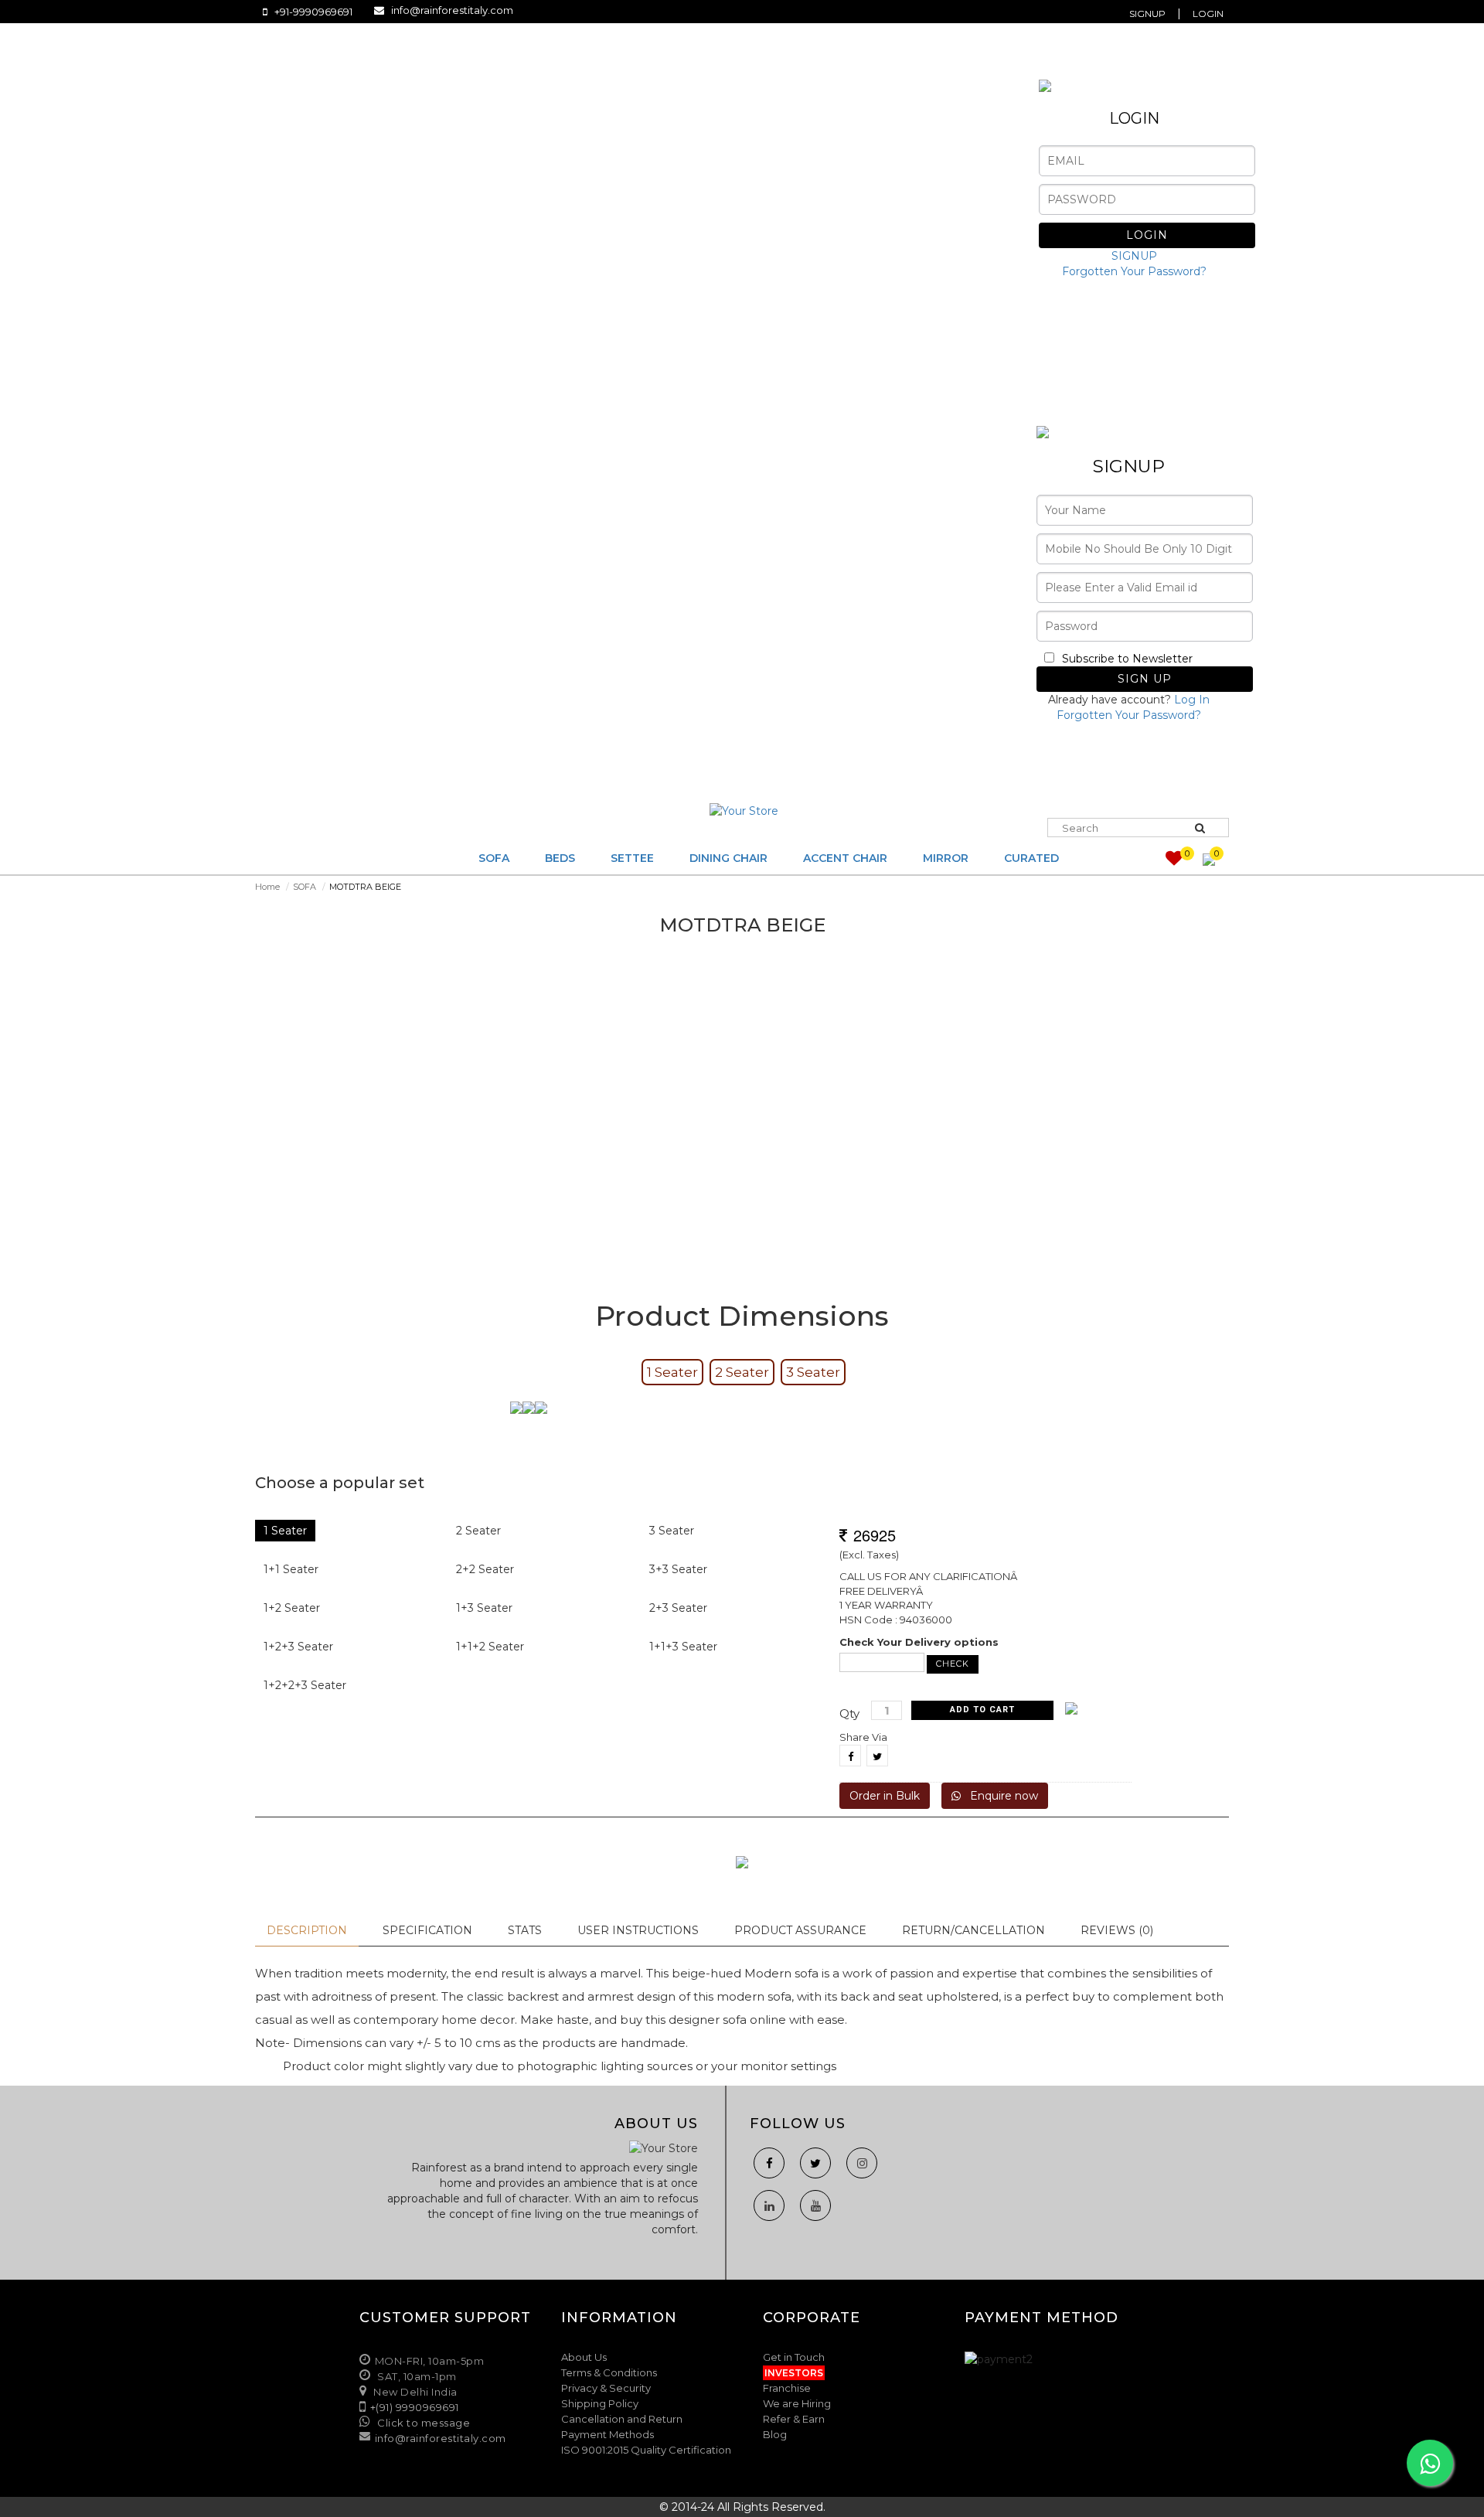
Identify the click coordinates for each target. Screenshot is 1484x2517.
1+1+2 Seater (490, 1647)
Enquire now (999, 1796)
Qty (849, 1713)
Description (307, 1930)
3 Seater (813, 1372)
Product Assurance (800, 1930)
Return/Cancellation (973, 1930)
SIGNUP (1134, 256)
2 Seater (742, 1372)
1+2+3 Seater (298, 1647)
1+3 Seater (484, 1608)
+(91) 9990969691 (415, 2407)
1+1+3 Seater (683, 1647)
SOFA (305, 887)
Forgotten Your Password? (1134, 271)
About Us (584, 2357)
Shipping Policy (600, 2403)
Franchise (787, 2388)
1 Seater (672, 1372)
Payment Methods (608, 2434)
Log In (1192, 700)
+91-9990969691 (313, 12)
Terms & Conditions (609, 2372)
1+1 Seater (291, 1569)
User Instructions (638, 1930)
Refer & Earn (794, 2419)
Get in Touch (794, 2357)
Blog (775, 2434)
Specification (427, 1930)
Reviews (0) (1117, 1930)
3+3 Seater (678, 1569)
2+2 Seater (485, 1569)
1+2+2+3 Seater (305, 1685)
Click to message (423, 2423)
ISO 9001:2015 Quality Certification (646, 2450)
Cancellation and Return (622, 2419)
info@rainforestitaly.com (452, 10)
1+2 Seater (292, 1608)
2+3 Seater (678, 1608)
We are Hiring (797, 2403)
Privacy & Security (606, 2388)
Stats (525, 1930)
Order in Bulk (885, 1796)
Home (267, 887)
